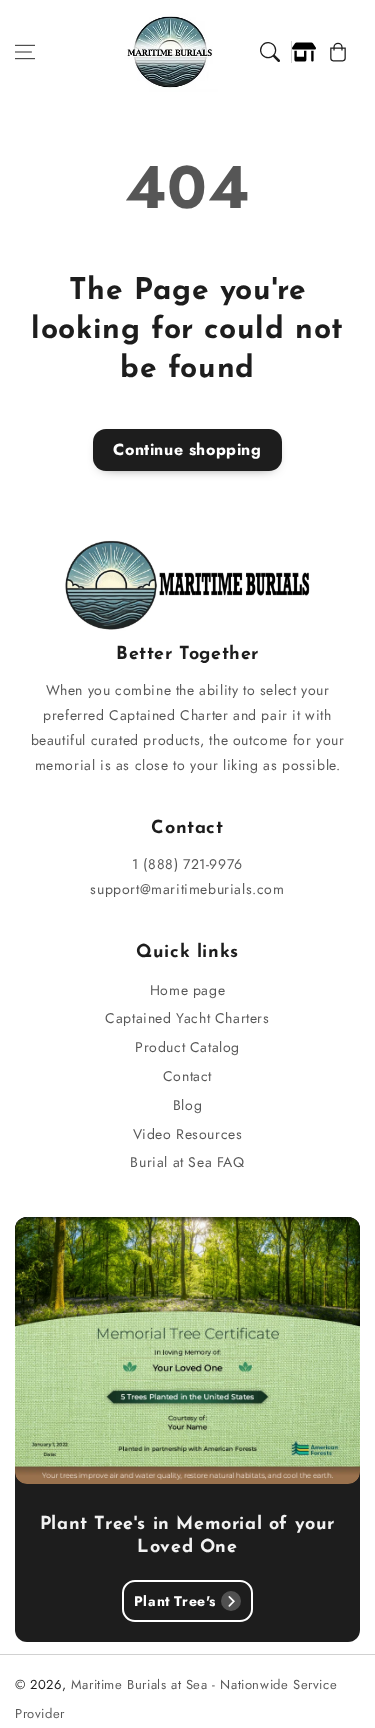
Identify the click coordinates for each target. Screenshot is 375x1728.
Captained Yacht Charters (187, 1018)
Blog (187, 1105)
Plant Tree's (175, 1601)
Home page (187, 990)
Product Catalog (187, 1047)
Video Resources (188, 1134)
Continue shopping (187, 449)
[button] (25, 52)
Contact (187, 1076)
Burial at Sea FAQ (187, 1162)
